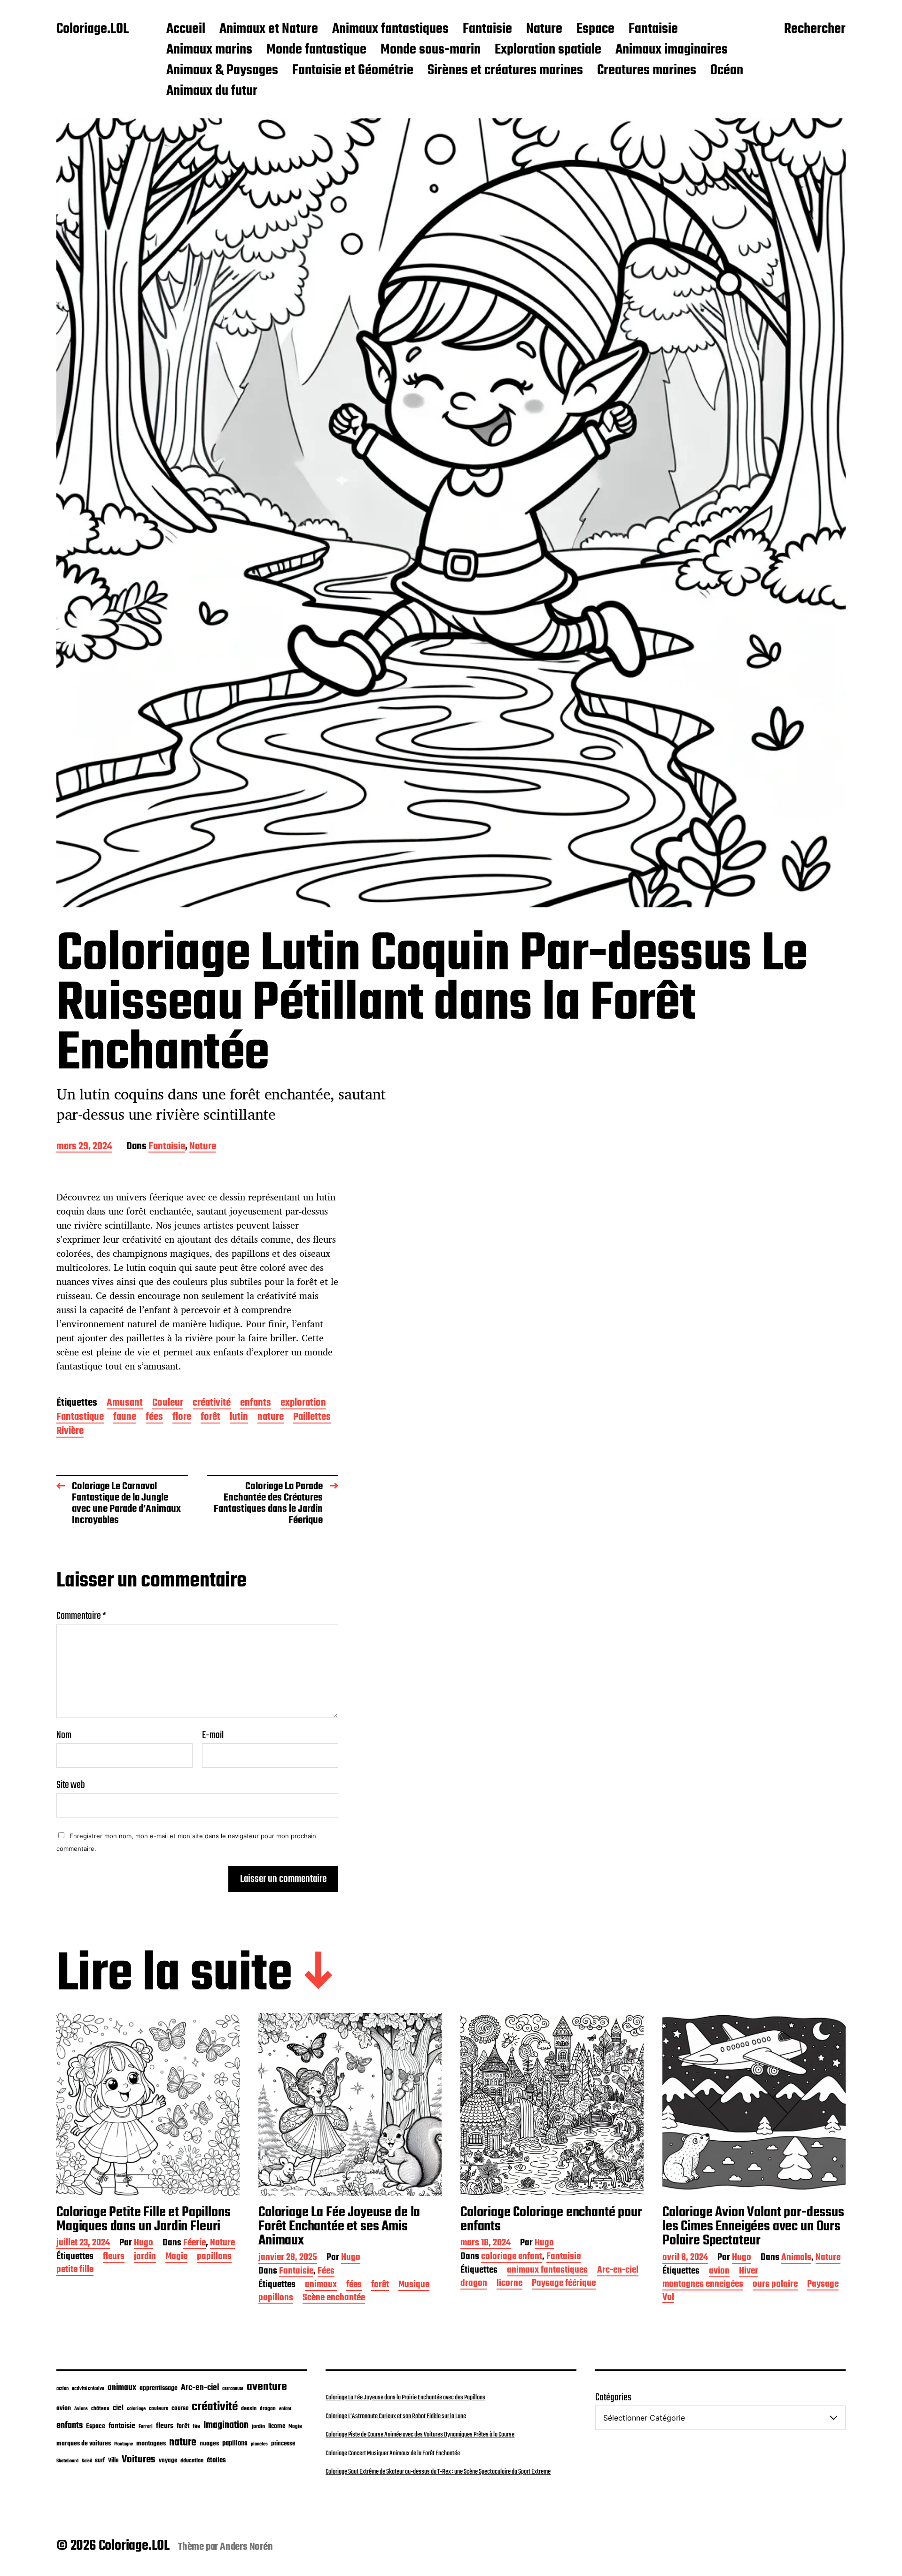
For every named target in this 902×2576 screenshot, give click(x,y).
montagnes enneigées (703, 2285)
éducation (192, 2461)
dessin (249, 2409)
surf (100, 2461)
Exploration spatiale (548, 50)
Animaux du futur (212, 92)
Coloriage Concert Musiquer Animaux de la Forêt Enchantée (393, 2453)
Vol (668, 2298)
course (180, 2409)
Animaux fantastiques (390, 30)
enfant (285, 2409)
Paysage (823, 2285)
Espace (595, 30)
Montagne (124, 2444)
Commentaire (81, 1616)
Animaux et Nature (269, 30)
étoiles (216, 2460)
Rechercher (815, 30)
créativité (212, 1404)
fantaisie (122, 2426)
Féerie (194, 2244)
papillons (214, 2257)
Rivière (70, 1432)
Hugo (144, 2244)
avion (719, 2272)
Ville (113, 2461)
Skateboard (67, 2461)
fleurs (114, 2257)
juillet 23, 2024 (83, 2244)
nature (271, 1418)
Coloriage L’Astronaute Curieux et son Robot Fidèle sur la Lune (396, 2416)
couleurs (159, 2409)
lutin (239, 1418)
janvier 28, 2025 (288, 2258)
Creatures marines (647, 71)
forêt (210, 1418)
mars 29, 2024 (84, 1147)
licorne (509, 2284)
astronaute (233, 2389)
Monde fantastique (316, 50)
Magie (176, 2257)
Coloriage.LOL (93, 30)
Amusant (125, 1404)
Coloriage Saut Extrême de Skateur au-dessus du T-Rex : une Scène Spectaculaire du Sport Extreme (438, 2472)
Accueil (186, 30)
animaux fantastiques (547, 2271)
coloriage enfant (512, 2257)
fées (154, 1418)
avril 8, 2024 (685, 2258)
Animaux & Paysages (222, 71)
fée (196, 2426)
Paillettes (312, 1418)
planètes (259, 2444)
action (62, 2389)
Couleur (168, 1404)
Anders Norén (246, 2547)
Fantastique (80, 1418)
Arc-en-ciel (618, 2271)
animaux (321, 2286)
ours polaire (775, 2285)
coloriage (136, 2409)
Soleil (87, 2461)
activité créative (88, 2389)
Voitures (139, 2460)
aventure (267, 2387)
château (100, 2409)
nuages (209, 2444)
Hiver (749, 2272)
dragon (474, 2284)
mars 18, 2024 (486, 2244)
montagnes (151, 2444)
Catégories (613, 2398)
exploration (303, 1404)
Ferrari (146, 2427)
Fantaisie (487, 30)
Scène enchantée (334, 2299)
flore (182, 1418)
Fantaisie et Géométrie (353, 71)
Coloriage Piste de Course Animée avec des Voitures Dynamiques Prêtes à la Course (420, 2435)
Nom (64, 1735)
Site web (71, 1784)
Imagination (226, 2425)
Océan (727, 71)
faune (125, 1418)
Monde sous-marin (431, 50)
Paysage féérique (564, 2284)
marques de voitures (84, 2444)
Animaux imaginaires (672, 50)
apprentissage (159, 2388)
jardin (145, 2257)
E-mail (213, 1735)
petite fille (75, 2270)
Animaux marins (209, 50)
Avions (81, 2409)
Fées (326, 2272)
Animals (796, 2258)
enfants (256, 1404)
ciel (118, 2408)
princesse (283, 2444)
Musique (414, 2286)
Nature (544, 30)
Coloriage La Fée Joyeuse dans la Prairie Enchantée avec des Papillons (405, 2398)
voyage (168, 2460)
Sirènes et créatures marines (505, 71)
